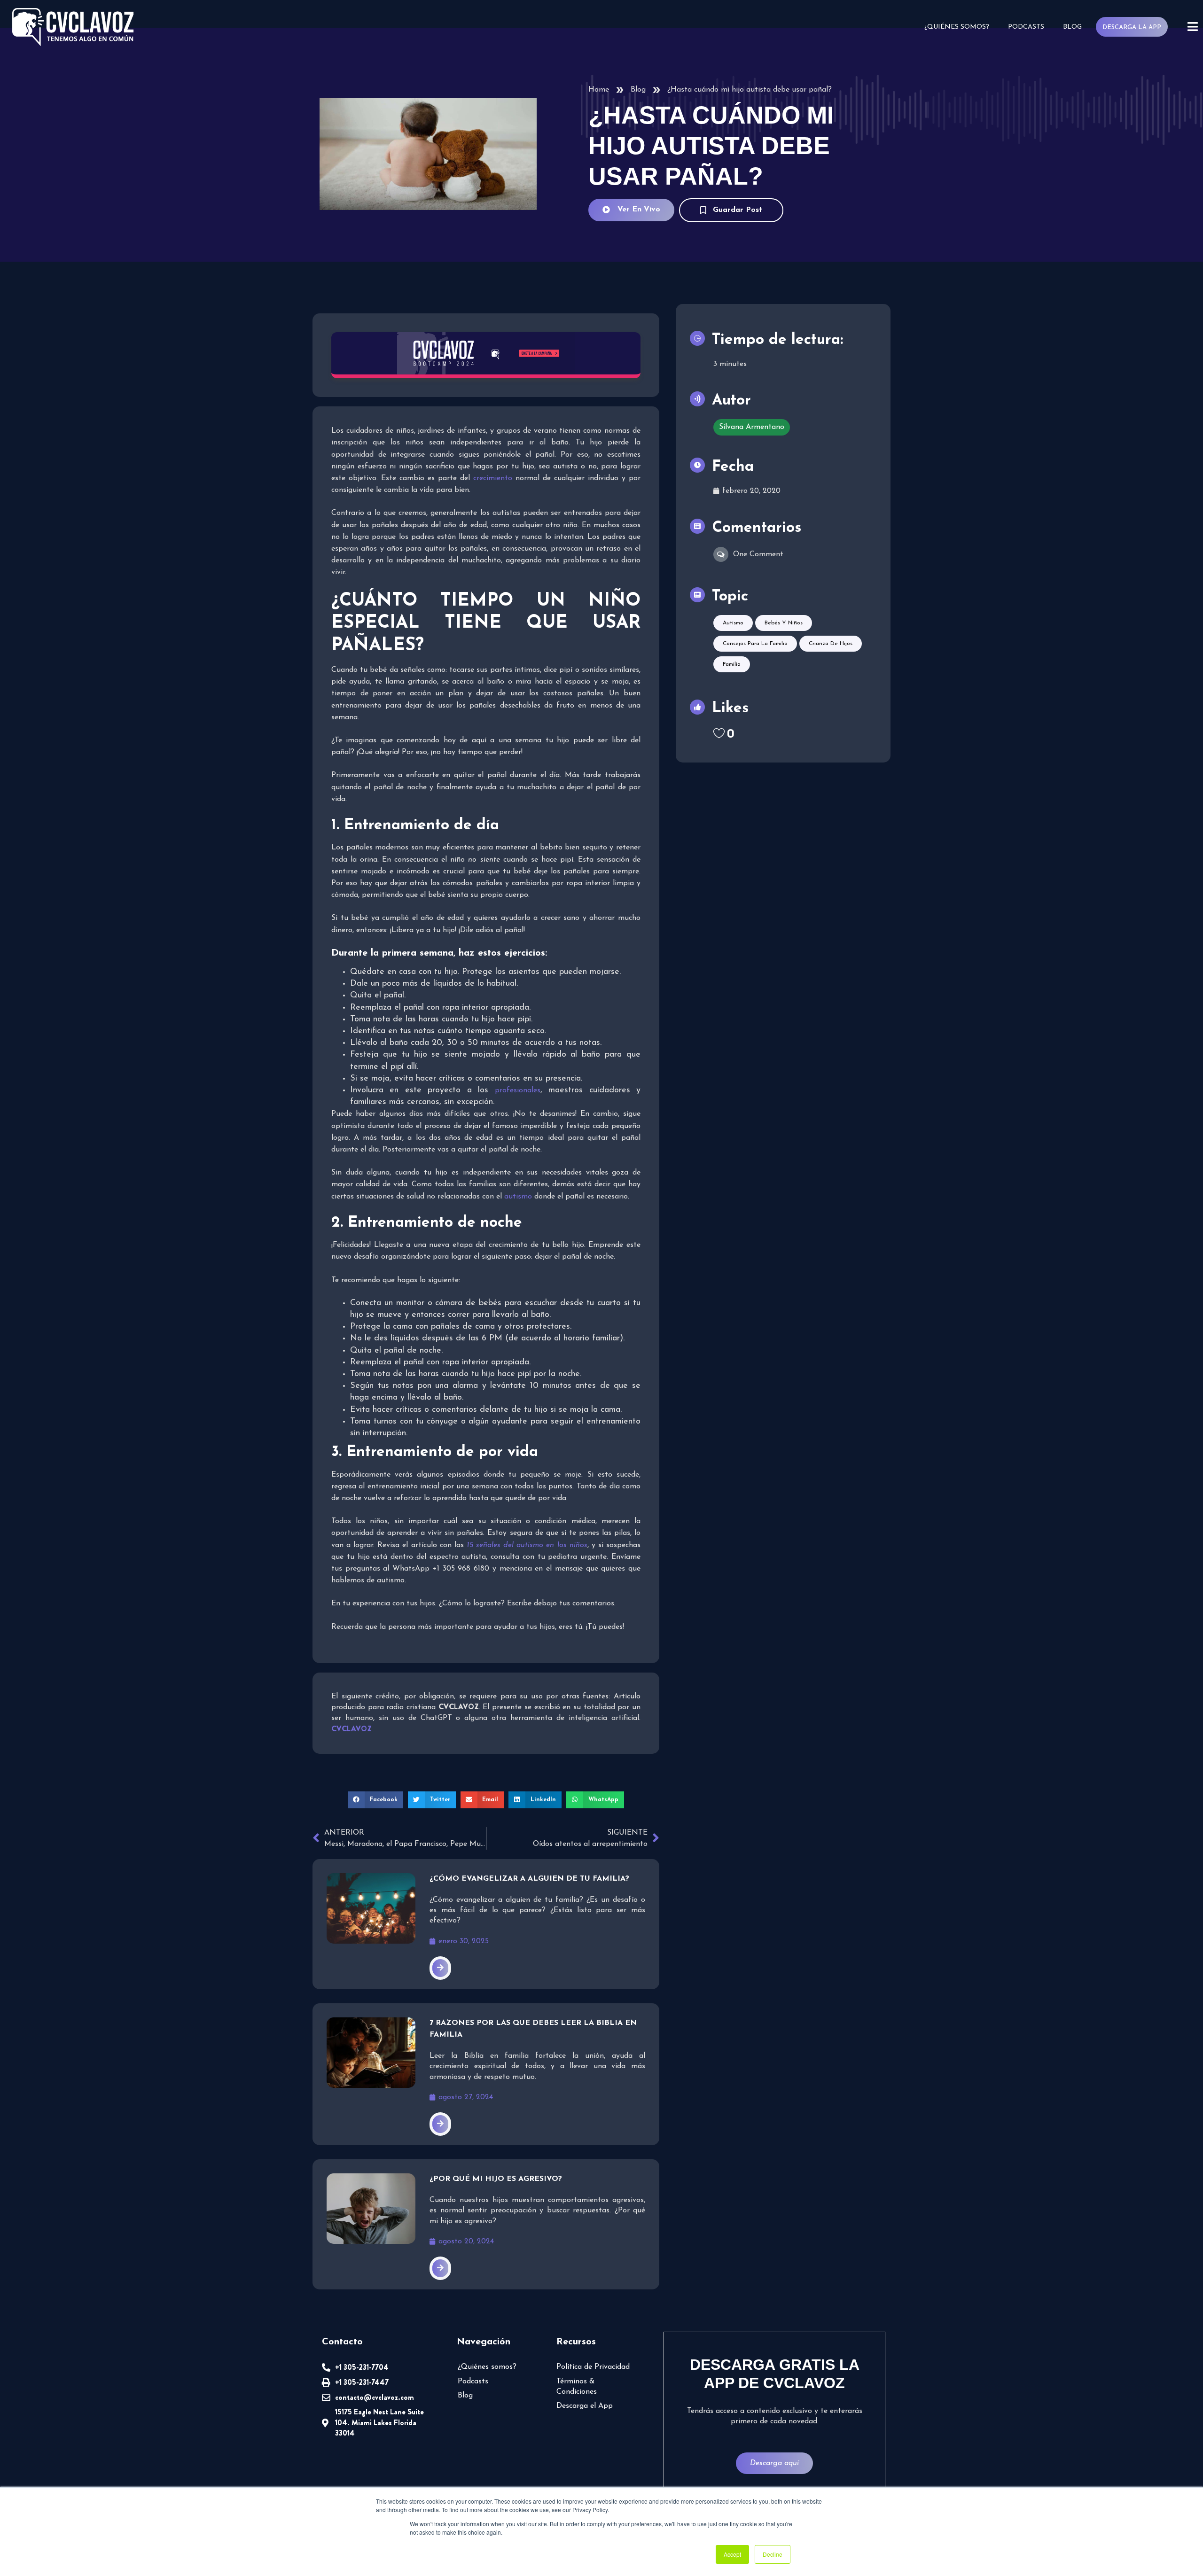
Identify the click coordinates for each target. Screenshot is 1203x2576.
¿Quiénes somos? (957, 27)
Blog (1072, 27)
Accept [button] (732, 2554)
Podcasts (1026, 27)
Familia (732, 664)
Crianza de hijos (831, 644)
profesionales (518, 1090)
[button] (375, 1800)
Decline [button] (773, 2554)
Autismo (733, 623)
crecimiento (493, 478)
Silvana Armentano (752, 427)
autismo (518, 1197)
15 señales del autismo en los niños (527, 1545)
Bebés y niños (784, 623)
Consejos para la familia (755, 644)
